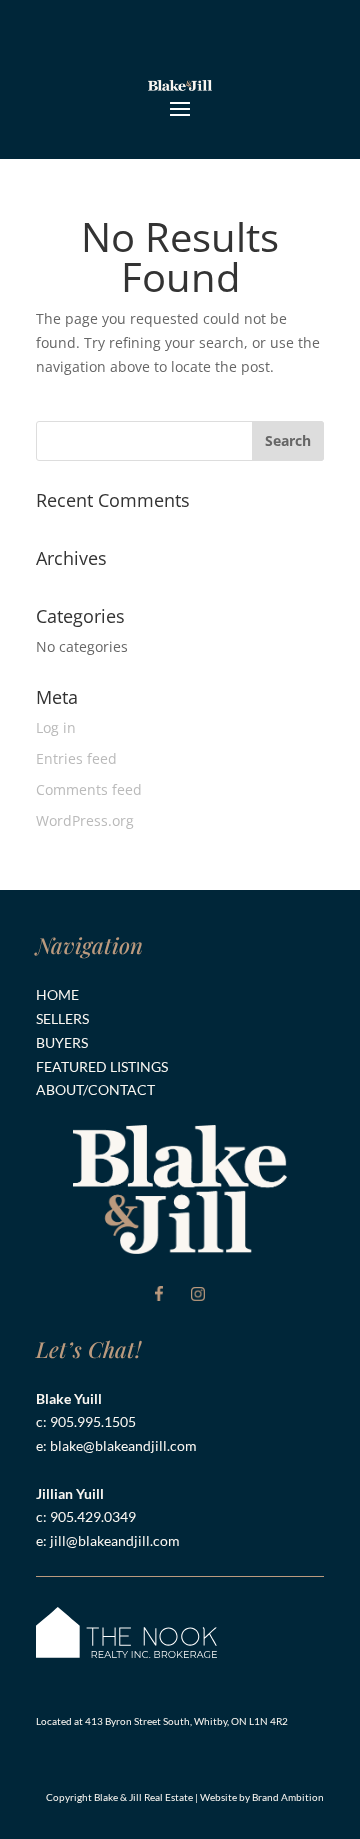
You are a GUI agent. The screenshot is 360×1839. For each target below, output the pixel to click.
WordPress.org (85, 820)
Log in (56, 727)
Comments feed (89, 789)
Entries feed (76, 758)
